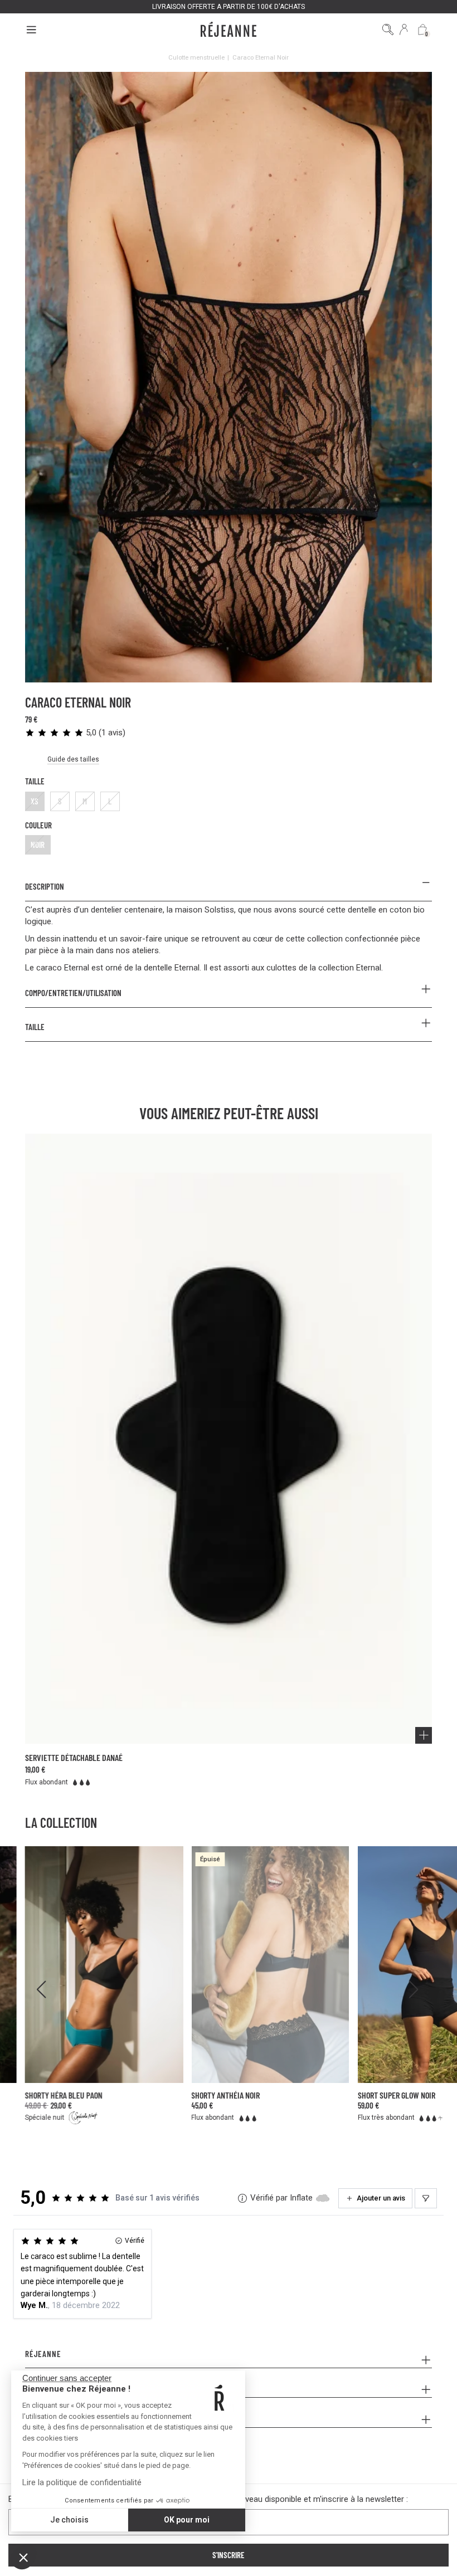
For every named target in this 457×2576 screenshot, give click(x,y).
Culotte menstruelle (196, 57)
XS (35, 801)
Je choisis (69, 2520)
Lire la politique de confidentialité (82, 2482)
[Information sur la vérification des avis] (242, 2198)
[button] (23, 2557)
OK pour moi (187, 2520)
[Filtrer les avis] (426, 2198)
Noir (38, 845)
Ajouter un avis (381, 2198)
